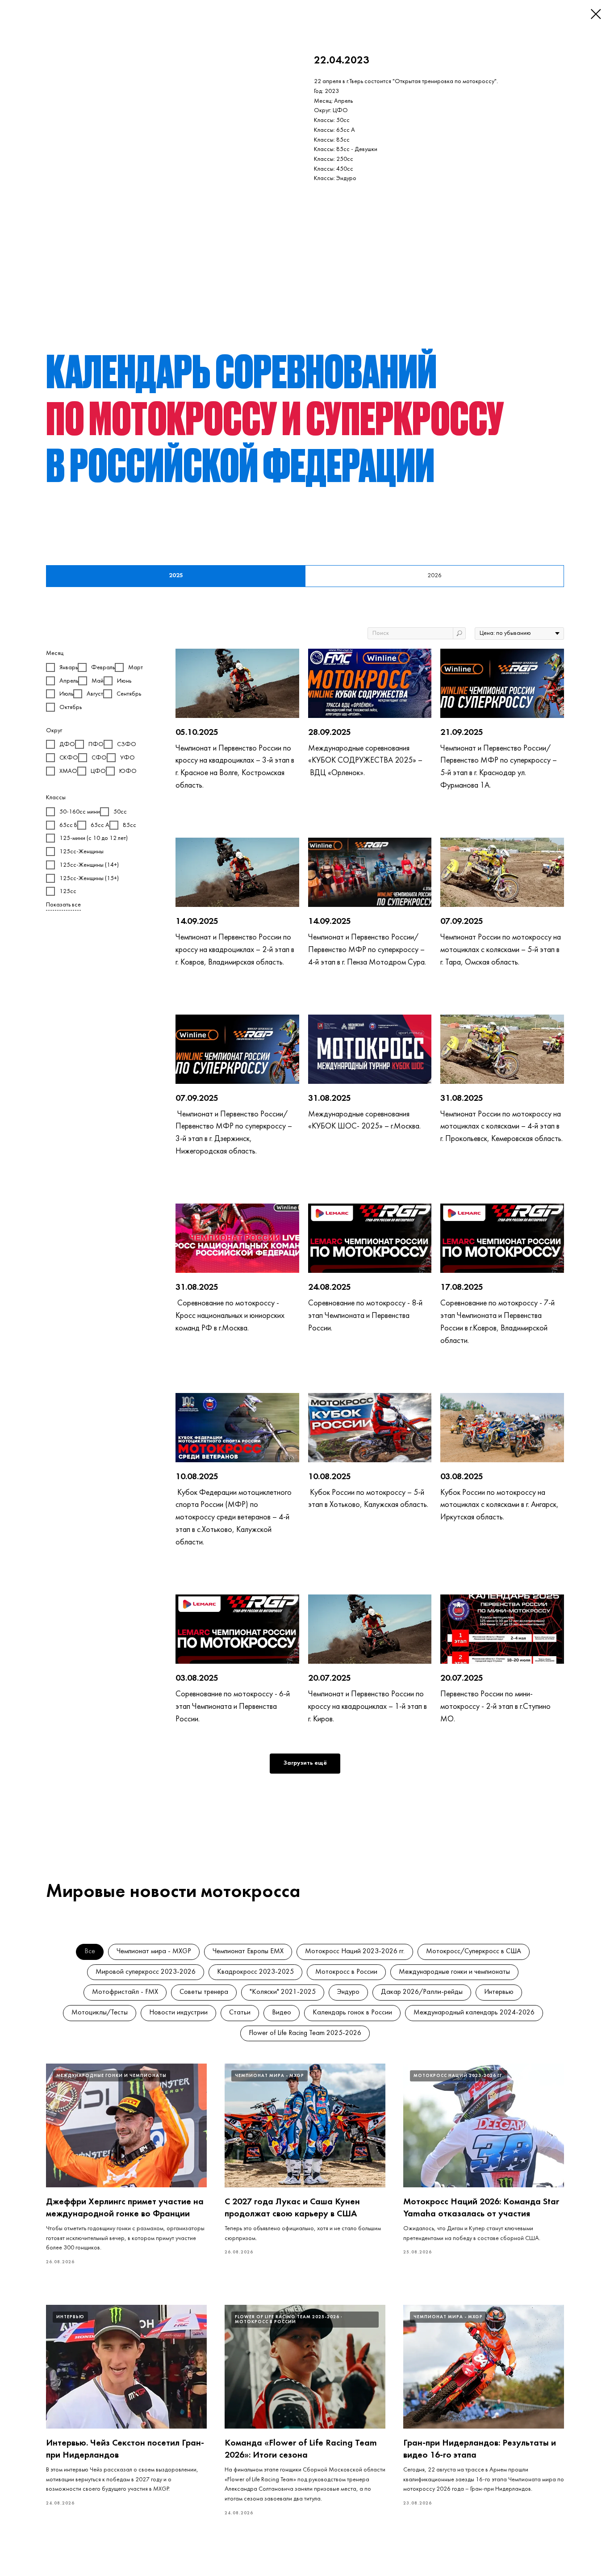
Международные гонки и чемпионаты (454, 1972)
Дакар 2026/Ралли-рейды (422, 1992)
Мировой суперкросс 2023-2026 (146, 1972)
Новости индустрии (178, 2013)
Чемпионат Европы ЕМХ (248, 1951)
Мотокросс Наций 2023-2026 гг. (355, 1951)
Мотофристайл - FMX (125, 1992)
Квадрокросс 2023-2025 (255, 1972)
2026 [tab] (435, 576)
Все (90, 1951)
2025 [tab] (176, 576)
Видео (282, 2013)
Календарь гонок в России (352, 2013)
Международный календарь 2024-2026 (474, 2013)
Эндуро (348, 1992)
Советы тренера (204, 1992)
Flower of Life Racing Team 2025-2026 (305, 2033)
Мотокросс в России (346, 1972)
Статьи (240, 2013)
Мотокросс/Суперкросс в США (474, 1951)
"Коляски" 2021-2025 (283, 1992)
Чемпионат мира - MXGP (154, 1951)
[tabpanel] (305, 1217)
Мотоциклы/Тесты (100, 2013)
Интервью (499, 1992)
